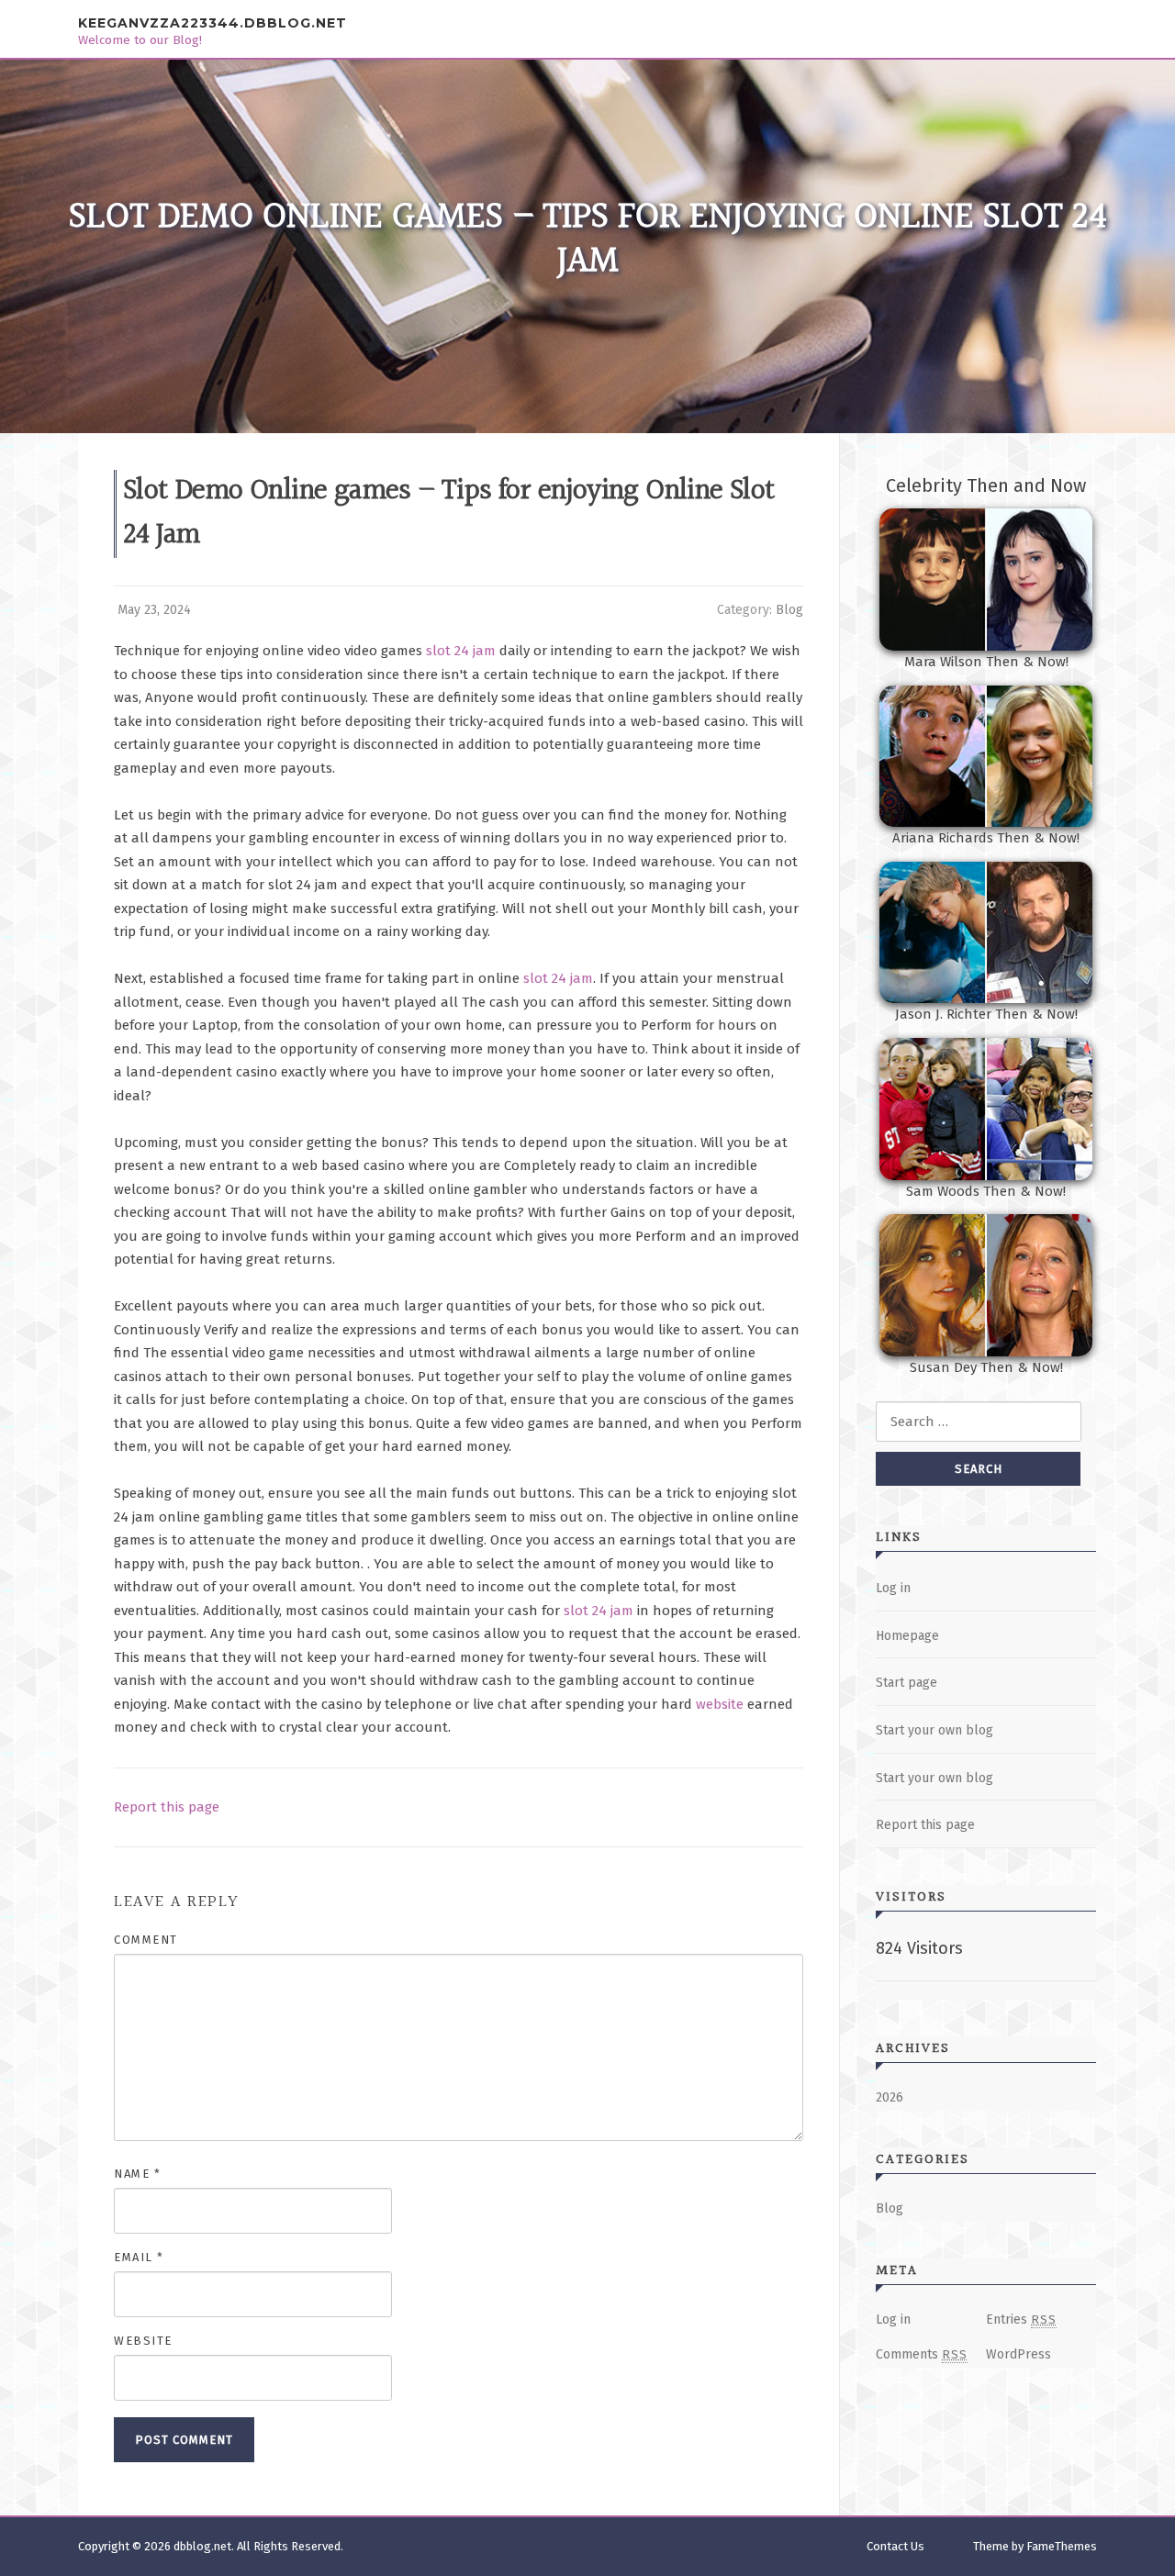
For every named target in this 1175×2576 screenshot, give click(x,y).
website (720, 1704)
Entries (1021, 2320)
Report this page (167, 1807)
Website (143, 2341)
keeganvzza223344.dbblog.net (213, 23)
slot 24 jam (461, 651)
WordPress (1018, 2354)
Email (139, 2257)
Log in (893, 1588)
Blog (789, 610)
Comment (146, 1940)
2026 (890, 2097)
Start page (906, 1683)
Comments (922, 2354)
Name (137, 2174)
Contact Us (895, 2546)
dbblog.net (202, 2546)
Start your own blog (934, 1730)
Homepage (907, 1636)
